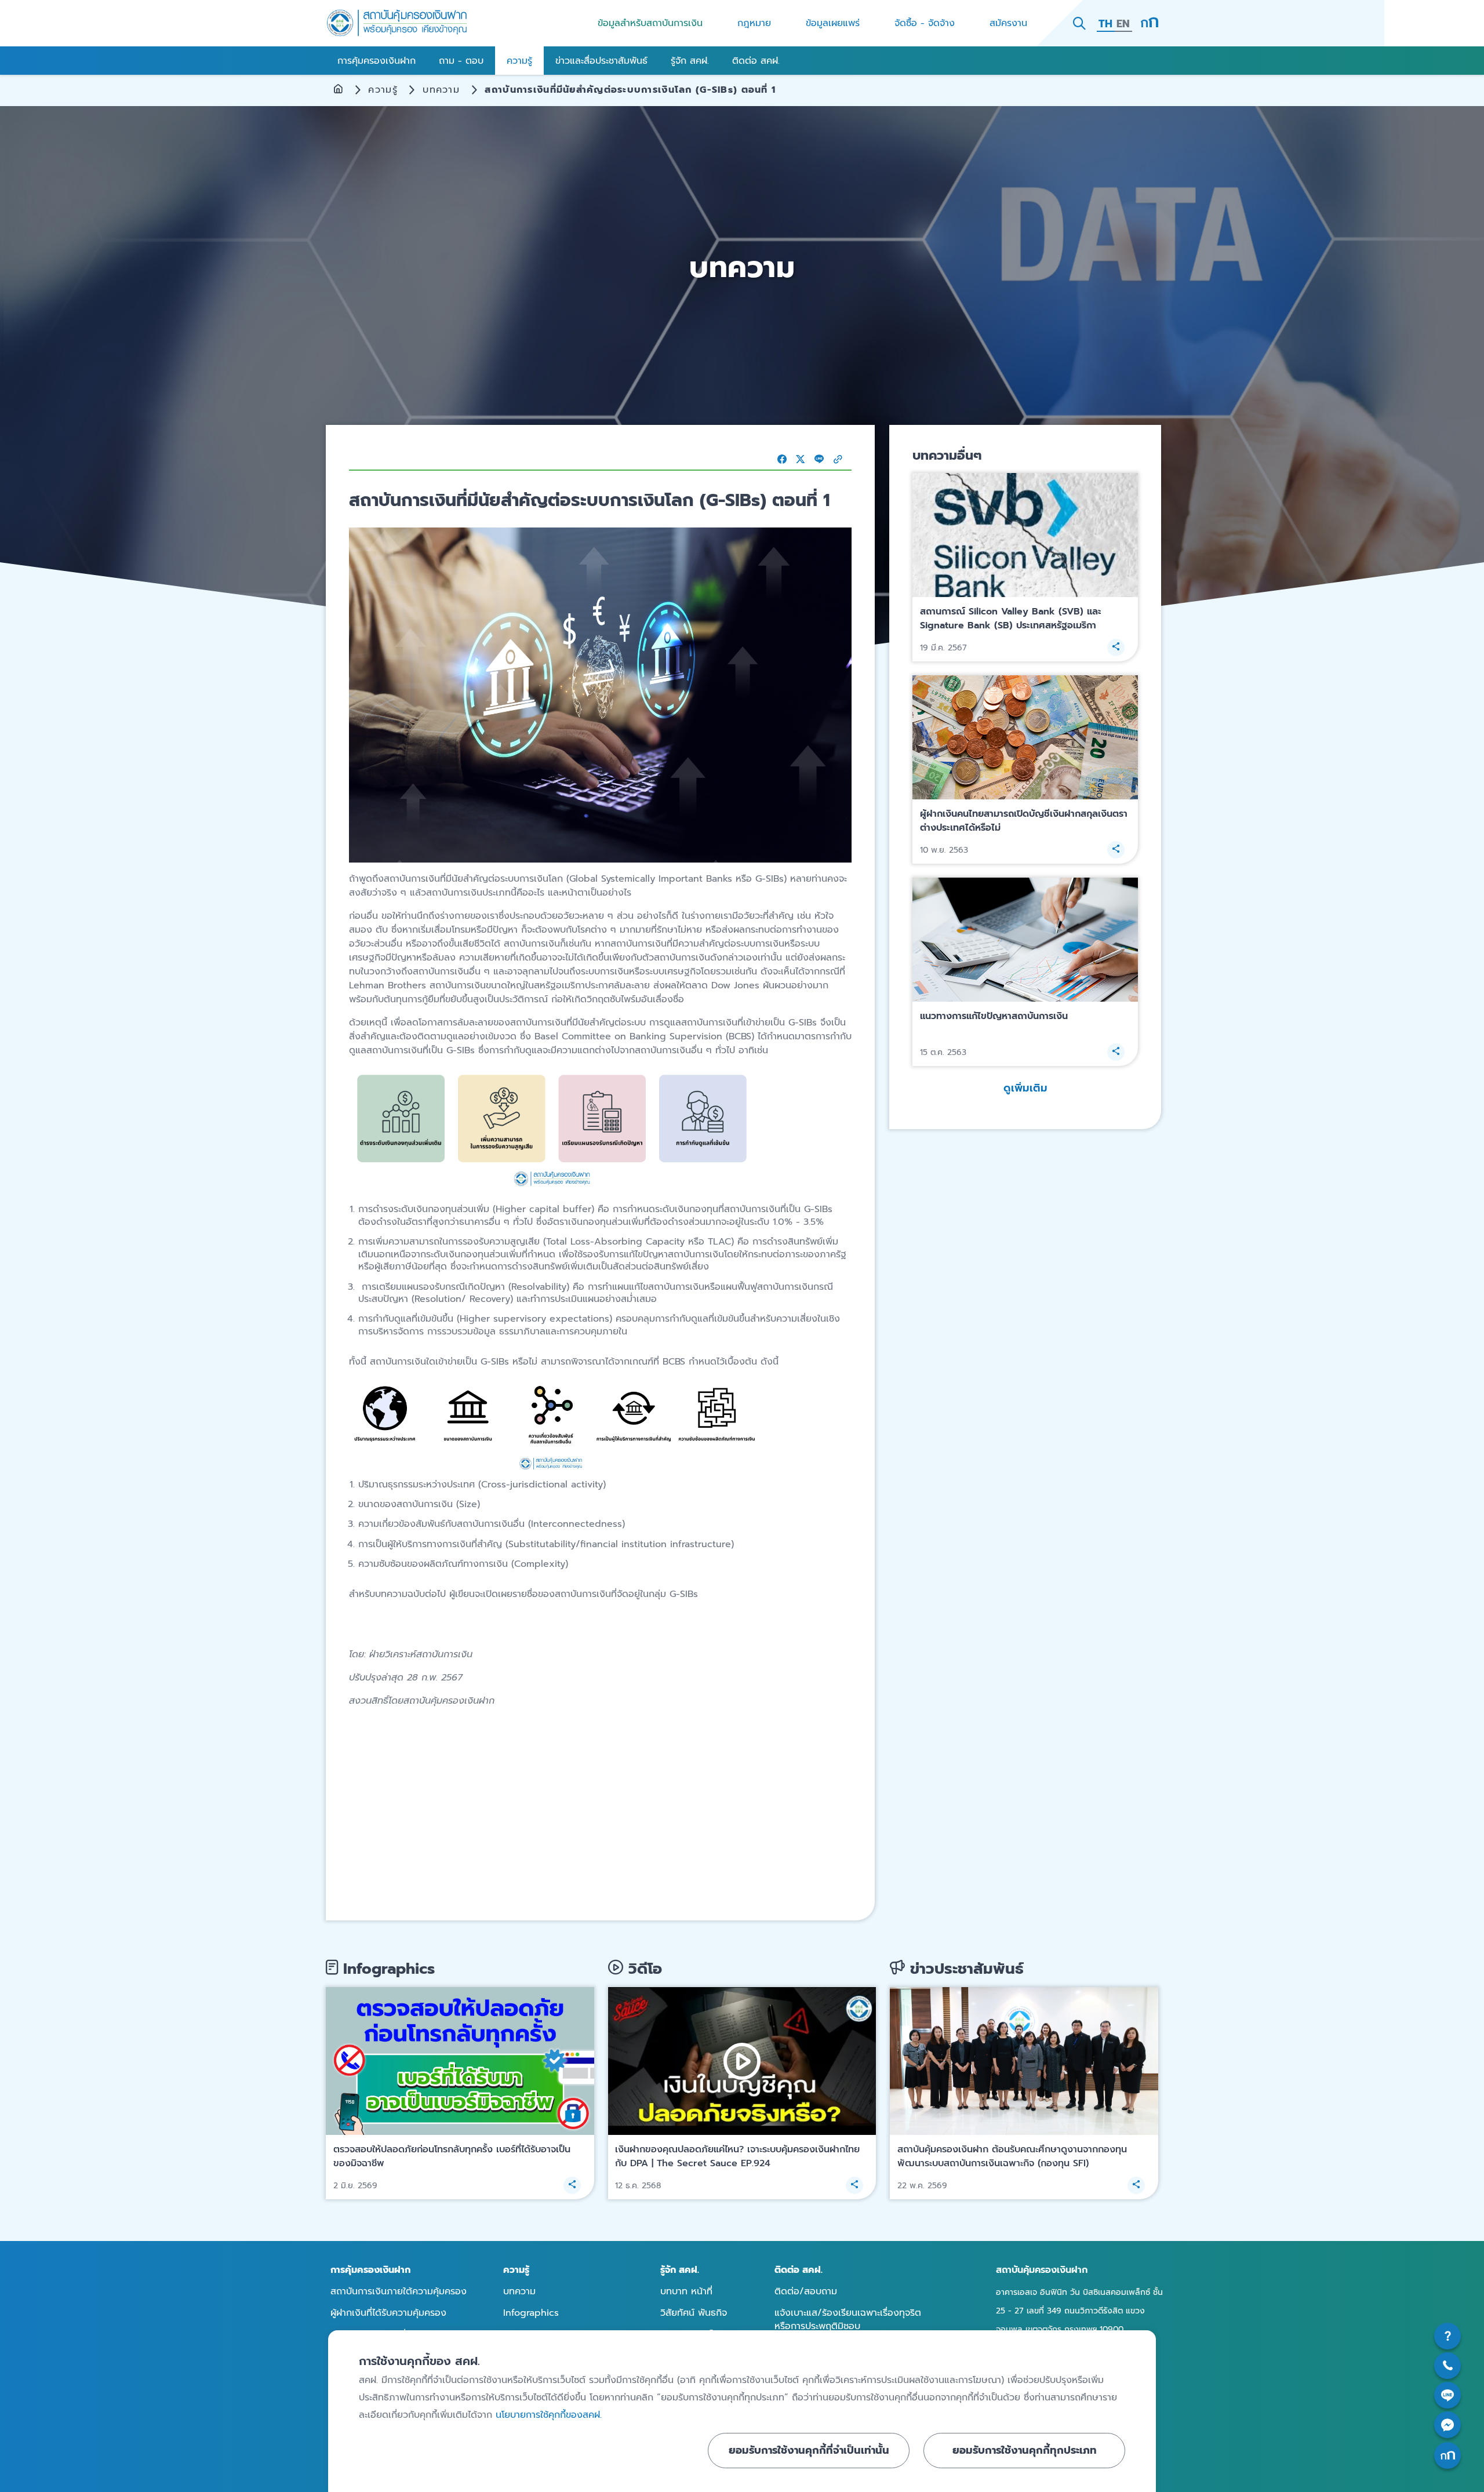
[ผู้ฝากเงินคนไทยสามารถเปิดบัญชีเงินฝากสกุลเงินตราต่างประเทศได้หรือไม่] (1025, 738)
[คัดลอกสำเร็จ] (838, 459)
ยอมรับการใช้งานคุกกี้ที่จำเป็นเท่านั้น (809, 2450)
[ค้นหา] (1079, 23)
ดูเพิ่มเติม (1025, 1088)
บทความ (441, 90)
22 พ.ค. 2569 (922, 2186)
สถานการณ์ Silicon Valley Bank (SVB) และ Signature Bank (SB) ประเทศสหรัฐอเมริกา (1011, 619)
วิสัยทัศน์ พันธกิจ (694, 2313)
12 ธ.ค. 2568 (638, 2186)
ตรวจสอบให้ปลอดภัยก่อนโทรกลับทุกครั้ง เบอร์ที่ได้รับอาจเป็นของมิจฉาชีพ (452, 2156)
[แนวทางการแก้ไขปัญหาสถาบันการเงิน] (1025, 940)
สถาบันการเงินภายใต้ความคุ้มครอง (399, 2291)
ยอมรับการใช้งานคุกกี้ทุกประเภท (1025, 2450)
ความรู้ (383, 90)
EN (1123, 24)
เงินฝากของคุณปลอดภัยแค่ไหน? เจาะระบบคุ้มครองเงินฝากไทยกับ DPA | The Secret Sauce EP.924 (737, 2156)
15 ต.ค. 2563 (943, 1052)
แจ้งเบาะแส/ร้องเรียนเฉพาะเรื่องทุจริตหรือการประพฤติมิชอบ (848, 2319)
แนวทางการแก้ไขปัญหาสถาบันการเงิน (994, 1016)
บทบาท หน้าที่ (686, 2291)
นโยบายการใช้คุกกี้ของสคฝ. (549, 2415)
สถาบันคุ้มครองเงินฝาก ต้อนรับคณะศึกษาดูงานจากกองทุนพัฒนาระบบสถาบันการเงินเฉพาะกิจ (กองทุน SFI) (1012, 2156)
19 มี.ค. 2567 (943, 648)
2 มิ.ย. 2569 (355, 2186)
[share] (1116, 647)
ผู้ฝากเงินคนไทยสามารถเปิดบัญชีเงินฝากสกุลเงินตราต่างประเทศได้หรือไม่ (1024, 821)
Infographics (531, 2313)
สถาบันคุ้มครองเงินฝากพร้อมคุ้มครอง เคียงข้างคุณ (397, 23)
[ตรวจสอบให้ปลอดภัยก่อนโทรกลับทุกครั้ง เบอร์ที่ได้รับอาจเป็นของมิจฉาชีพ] (460, 2061)
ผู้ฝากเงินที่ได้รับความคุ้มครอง (388, 2313)
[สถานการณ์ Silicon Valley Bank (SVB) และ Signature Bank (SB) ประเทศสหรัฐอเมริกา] (1025, 535)
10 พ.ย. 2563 (944, 850)
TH (1105, 24)
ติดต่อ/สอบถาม (806, 2291)
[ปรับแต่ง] (1150, 23)
